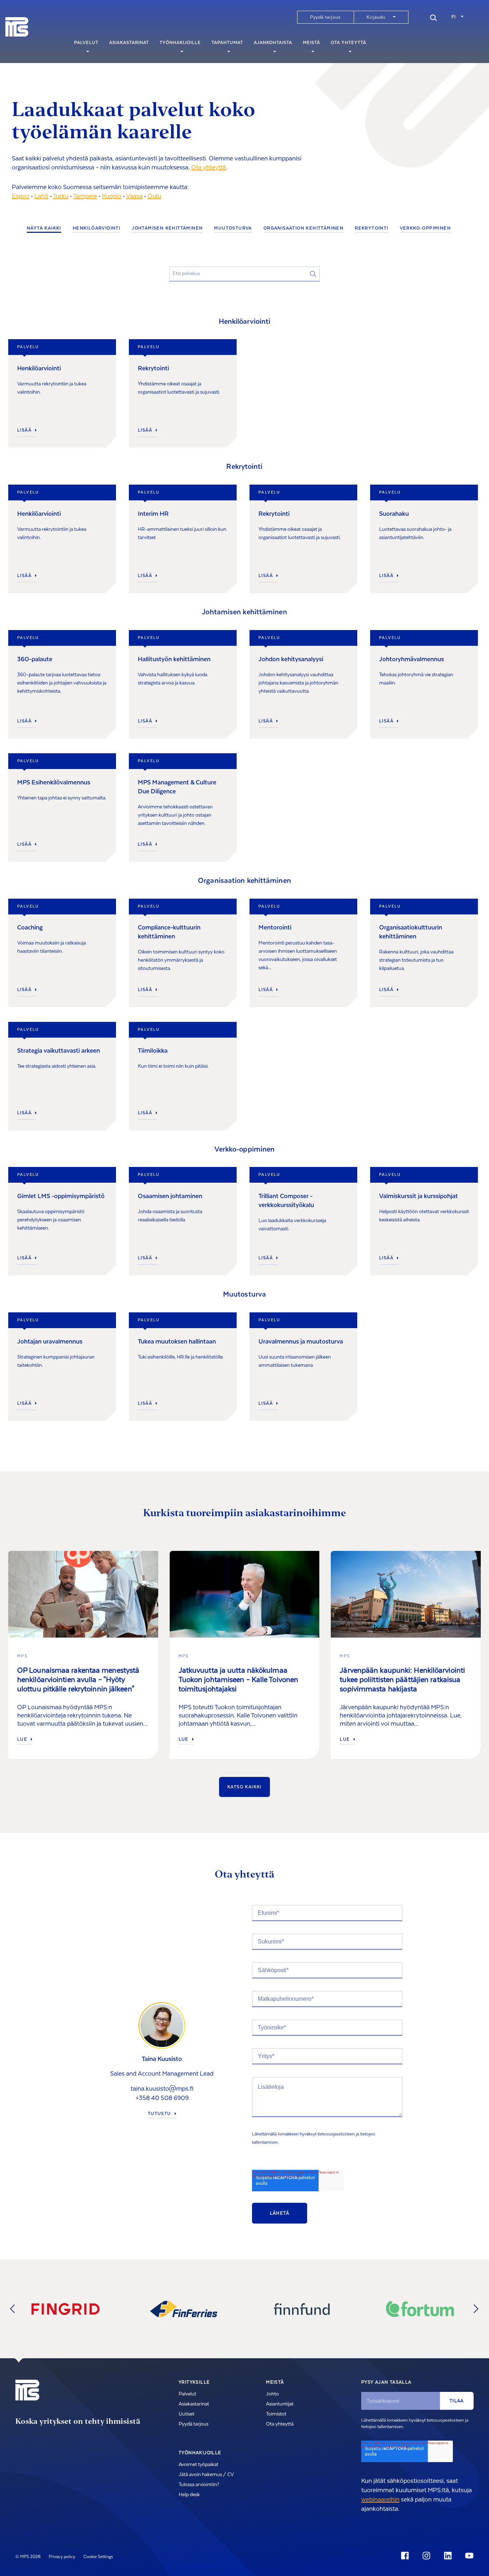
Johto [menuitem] (272, 2394)
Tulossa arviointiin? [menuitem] (199, 2485)
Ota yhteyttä (209, 167)
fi (454, 17)
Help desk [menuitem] (189, 2495)
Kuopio (112, 196)
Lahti (41, 196)
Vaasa (134, 196)
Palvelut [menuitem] (86, 43)
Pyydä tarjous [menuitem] (325, 17)
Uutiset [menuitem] (187, 2414)
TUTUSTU (159, 2114)
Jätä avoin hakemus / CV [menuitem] (206, 2475)
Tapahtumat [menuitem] (227, 43)
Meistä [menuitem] (311, 43)
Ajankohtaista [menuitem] (273, 43)
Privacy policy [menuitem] (62, 2557)
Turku (61, 196)
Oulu (154, 196)
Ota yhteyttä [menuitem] (348, 43)
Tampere (85, 196)
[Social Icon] (406, 2556)
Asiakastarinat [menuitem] (129, 43)
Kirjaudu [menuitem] (376, 17)
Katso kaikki (245, 1787)
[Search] (434, 17)
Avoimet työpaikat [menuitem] (198, 2465)
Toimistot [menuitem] (276, 2414)
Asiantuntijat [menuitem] (280, 2404)
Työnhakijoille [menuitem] (180, 43)
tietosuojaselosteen (336, 2134)
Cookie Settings (98, 2557)
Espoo (21, 196)
